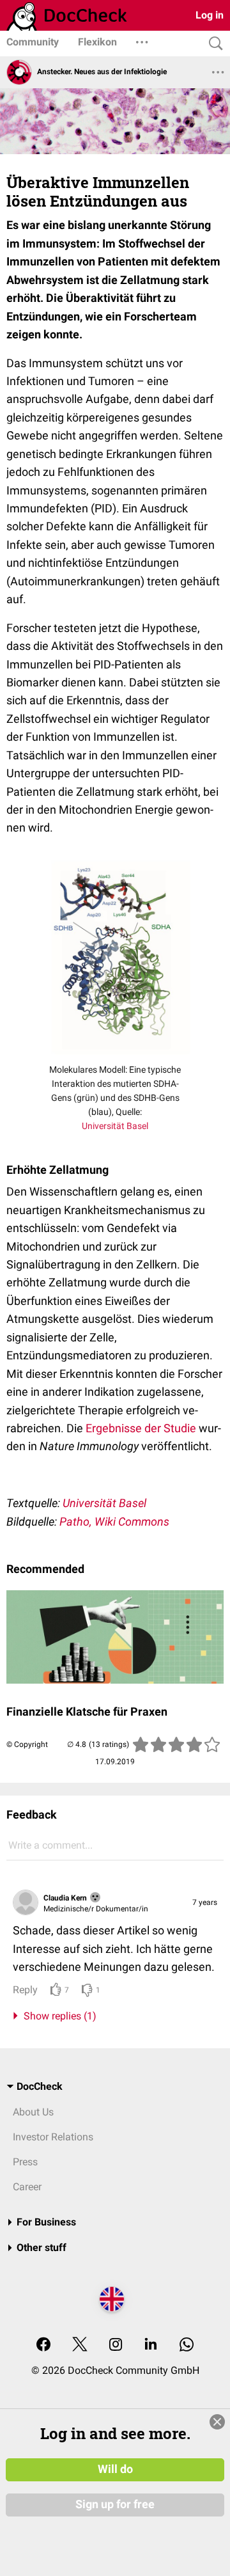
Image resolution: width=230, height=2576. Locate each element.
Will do (115, 2469)
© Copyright (27, 1744)
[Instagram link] (116, 2345)
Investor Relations (53, 2137)
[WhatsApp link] (187, 2345)
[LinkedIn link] (151, 2345)
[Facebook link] (43, 2345)
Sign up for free (115, 2504)
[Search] (213, 44)
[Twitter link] (80, 2345)
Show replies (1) (57, 2016)
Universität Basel (115, 1126)
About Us (33, 2112)
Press (25, 2162)
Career (27, 2187)
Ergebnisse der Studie (141, 1428)
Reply (25, 1990)
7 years (205, 1902)
